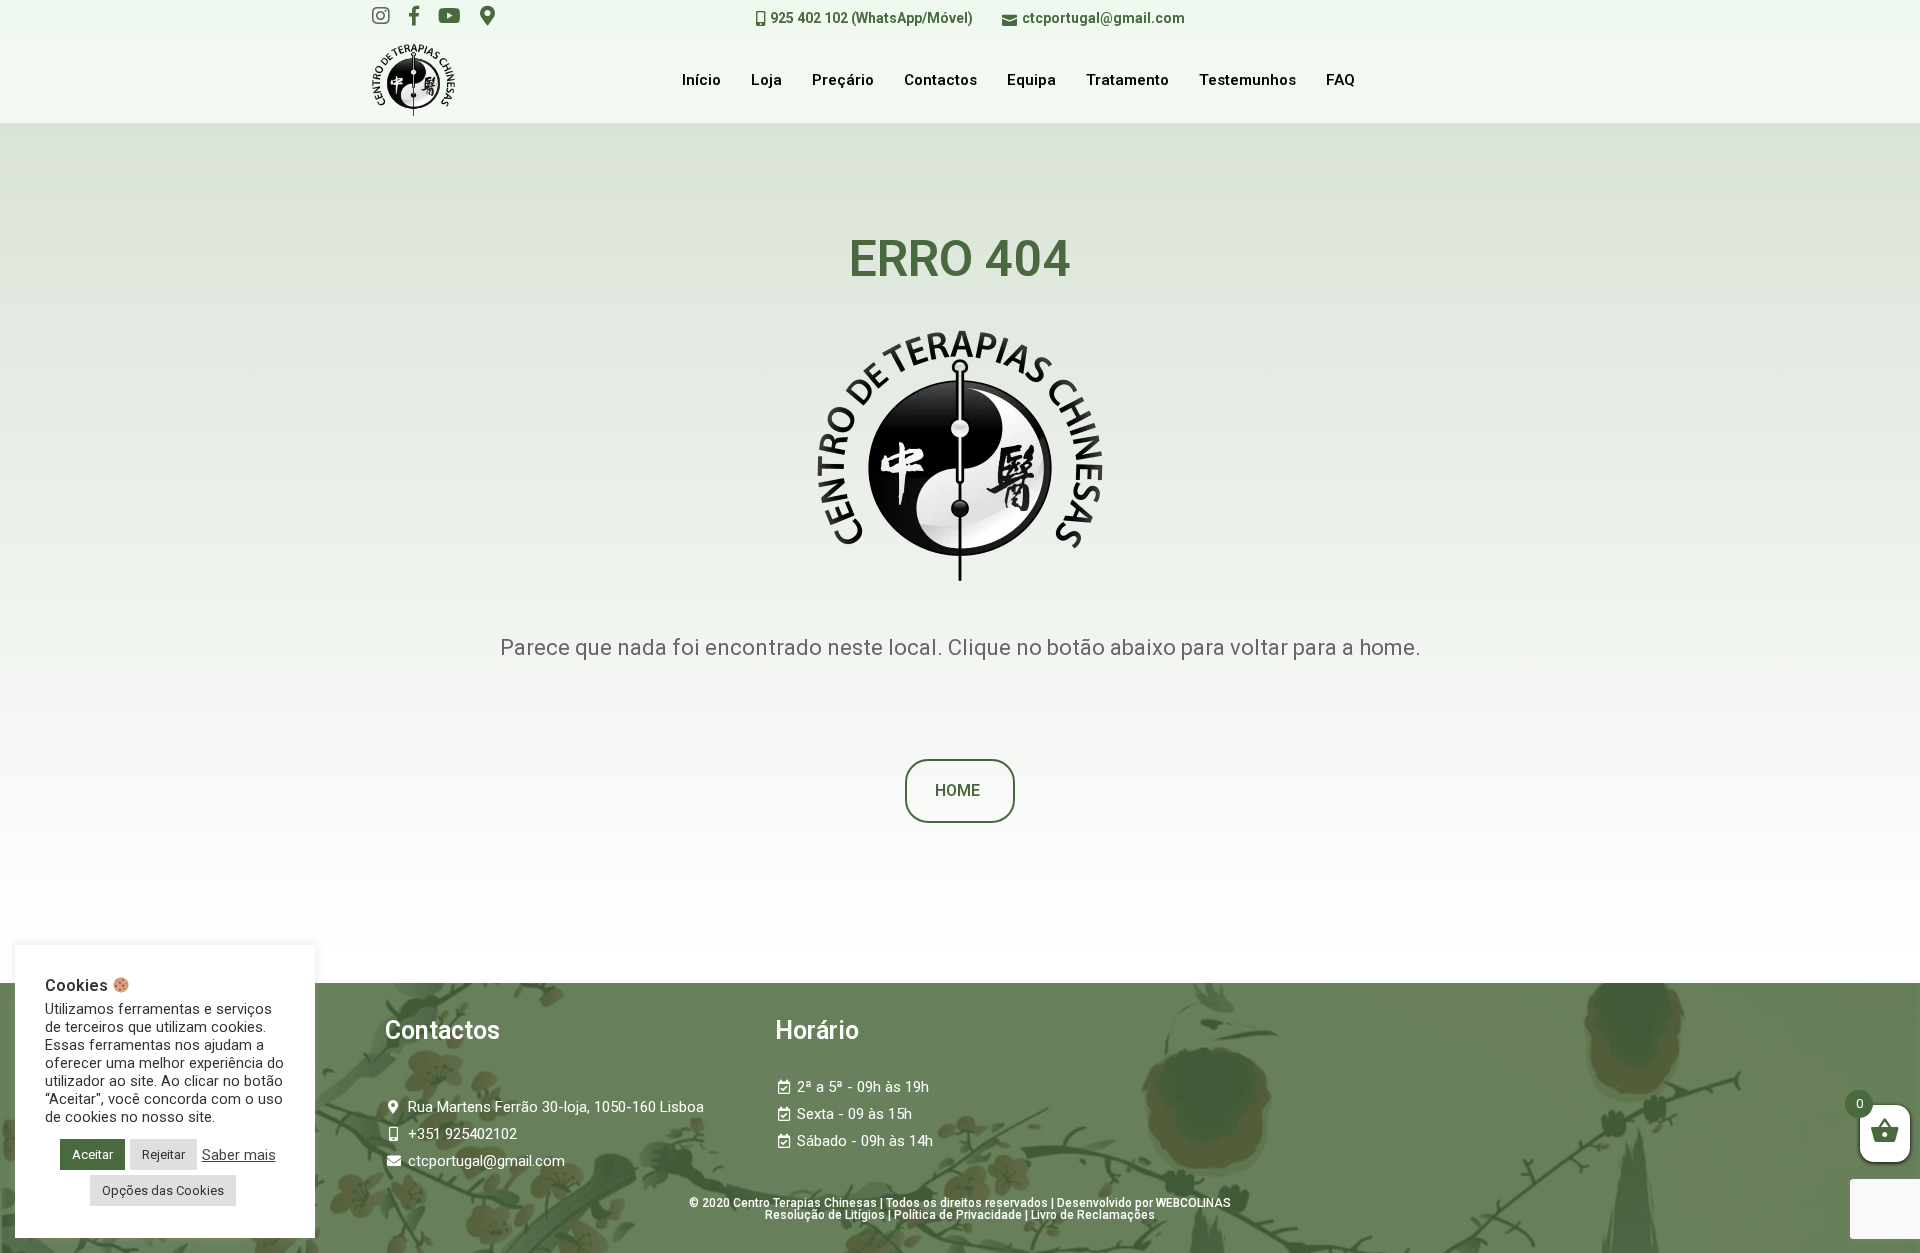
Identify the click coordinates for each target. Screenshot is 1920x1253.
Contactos (940, 80)
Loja (766, 80)
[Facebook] (414, 16)
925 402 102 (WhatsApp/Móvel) (871, 18)
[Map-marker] (487, 16)
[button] (960, 791)
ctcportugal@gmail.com (1103, 18)
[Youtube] (449, 16)
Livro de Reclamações (1093, 1215)
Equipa (1031, 80)
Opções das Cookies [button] (163, 1190)
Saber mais (239, 1155)
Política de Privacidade (958, 1215)
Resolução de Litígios (825, 1215)
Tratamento (1127, 80)
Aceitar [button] (92, 1154)
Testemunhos (1247, 80)
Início (701, 80)
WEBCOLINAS (1193, 1203)
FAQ (1340, 80)
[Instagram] (381, 16)
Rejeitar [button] (163, 1154)
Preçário (843, 80)
